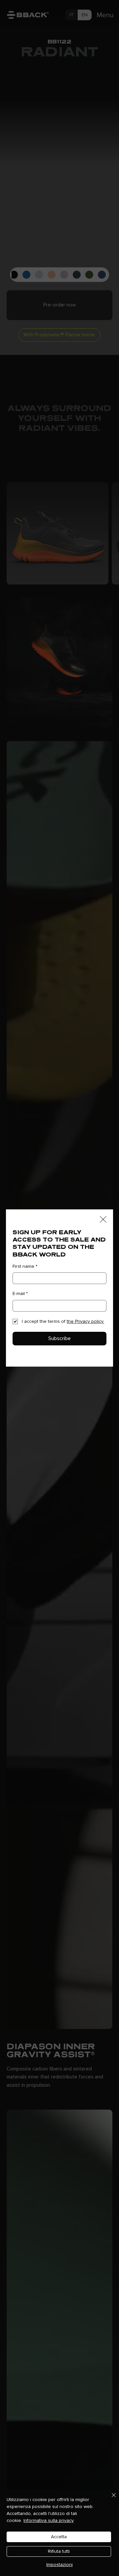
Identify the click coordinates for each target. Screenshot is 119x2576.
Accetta (59, 2537)
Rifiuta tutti (59, 2551)
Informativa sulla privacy (49, 2521)
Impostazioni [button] (59, 2565)
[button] (103, 1220)
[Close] (110, 2499)
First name (25, 1266)
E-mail (20, 1294)
